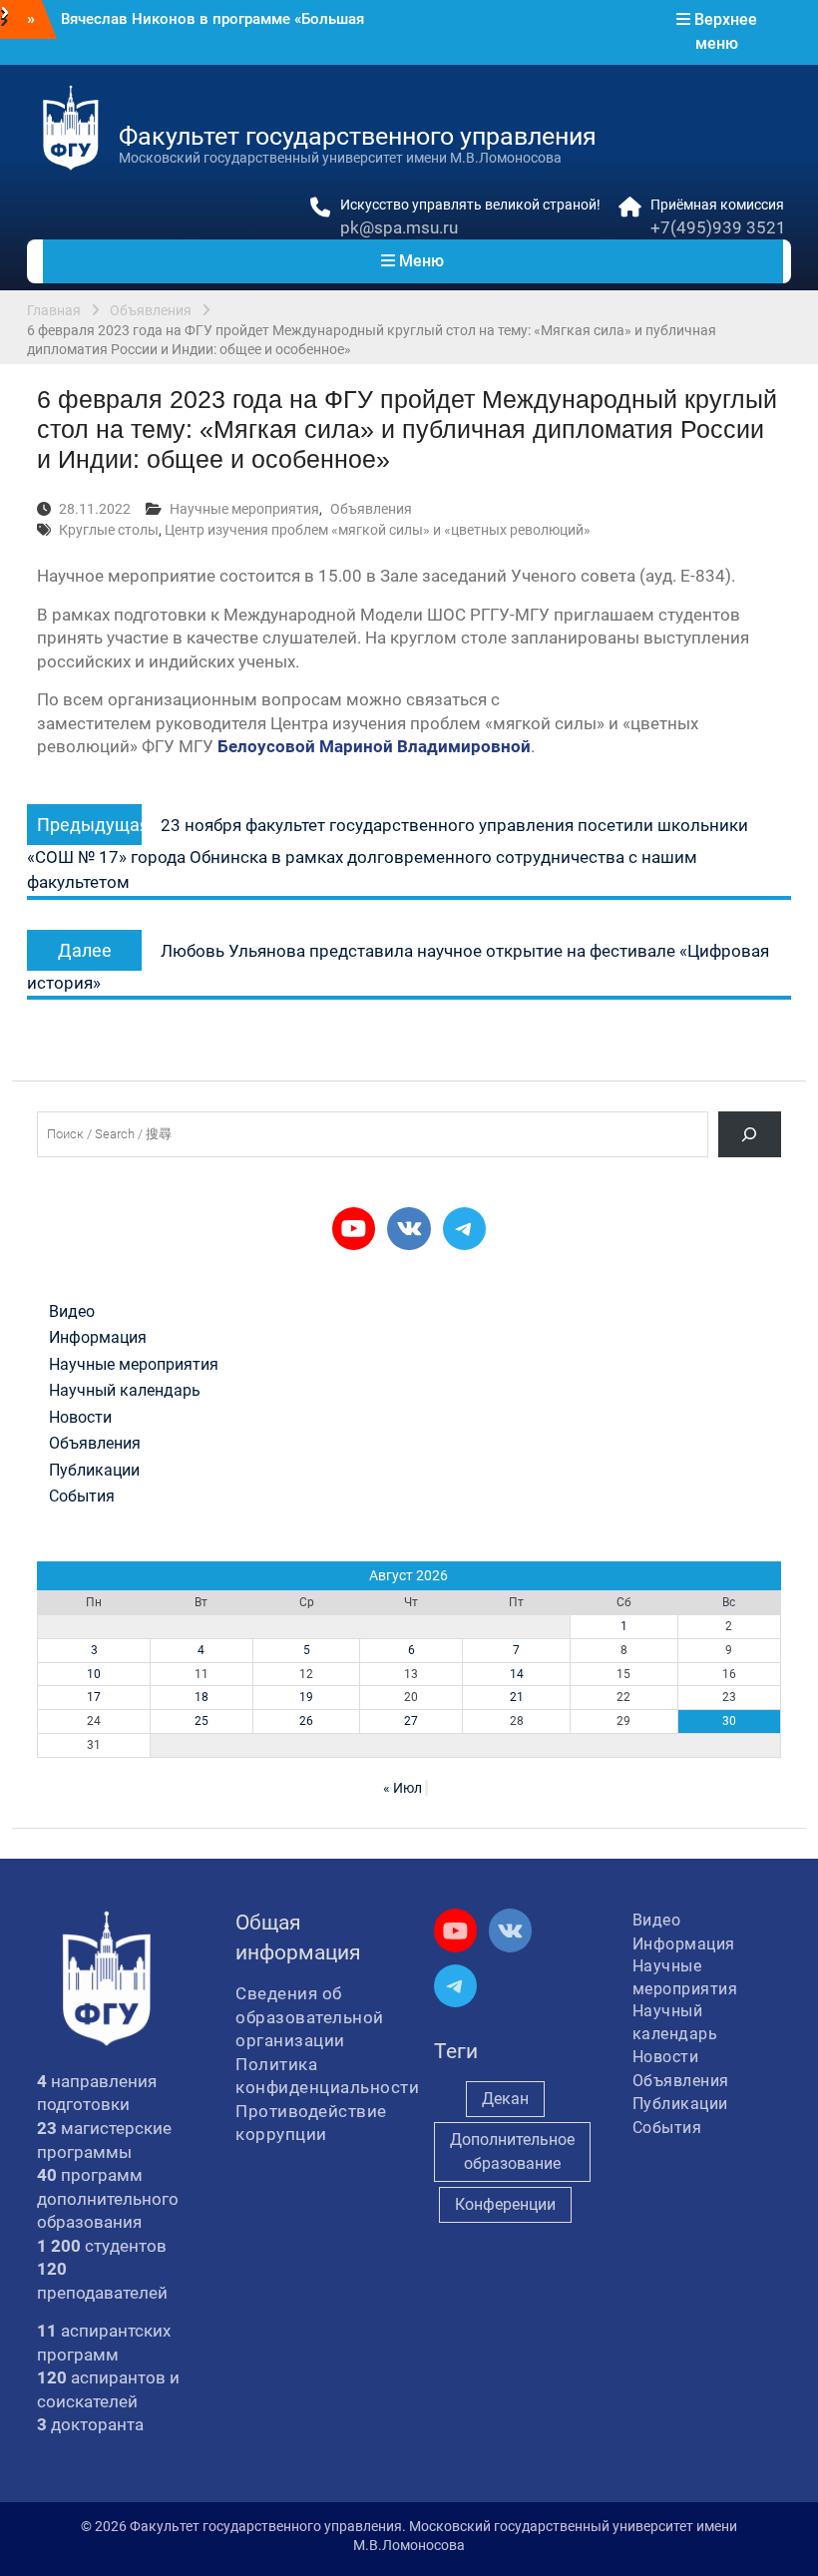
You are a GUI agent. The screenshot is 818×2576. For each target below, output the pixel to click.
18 (202, 1697)
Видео (72, 1312)
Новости (80, 1418)
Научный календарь (125, 1391)
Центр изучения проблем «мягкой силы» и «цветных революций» (378, 530)
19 (306, 1697)
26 (306, 1721)
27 (411, 1721)
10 (94, 1674)
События (82, 1497)
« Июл (403, 1788)
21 (517, 1697)
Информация (98, 1338)
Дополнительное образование (512, 2151)
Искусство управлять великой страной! (470, 205)
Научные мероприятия (244, 509)
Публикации (94, 1471)
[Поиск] (750, 1134)
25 (202, 1721)
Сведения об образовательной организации (310, 2017)
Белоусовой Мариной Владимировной (374, 746)
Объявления (371, 509)
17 (94, 1697)
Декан (505, 2099)
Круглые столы (109, 530)
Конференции (505, 2204)
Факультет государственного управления (358, 136)
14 (517, 1674)
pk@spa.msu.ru (399, 227)
